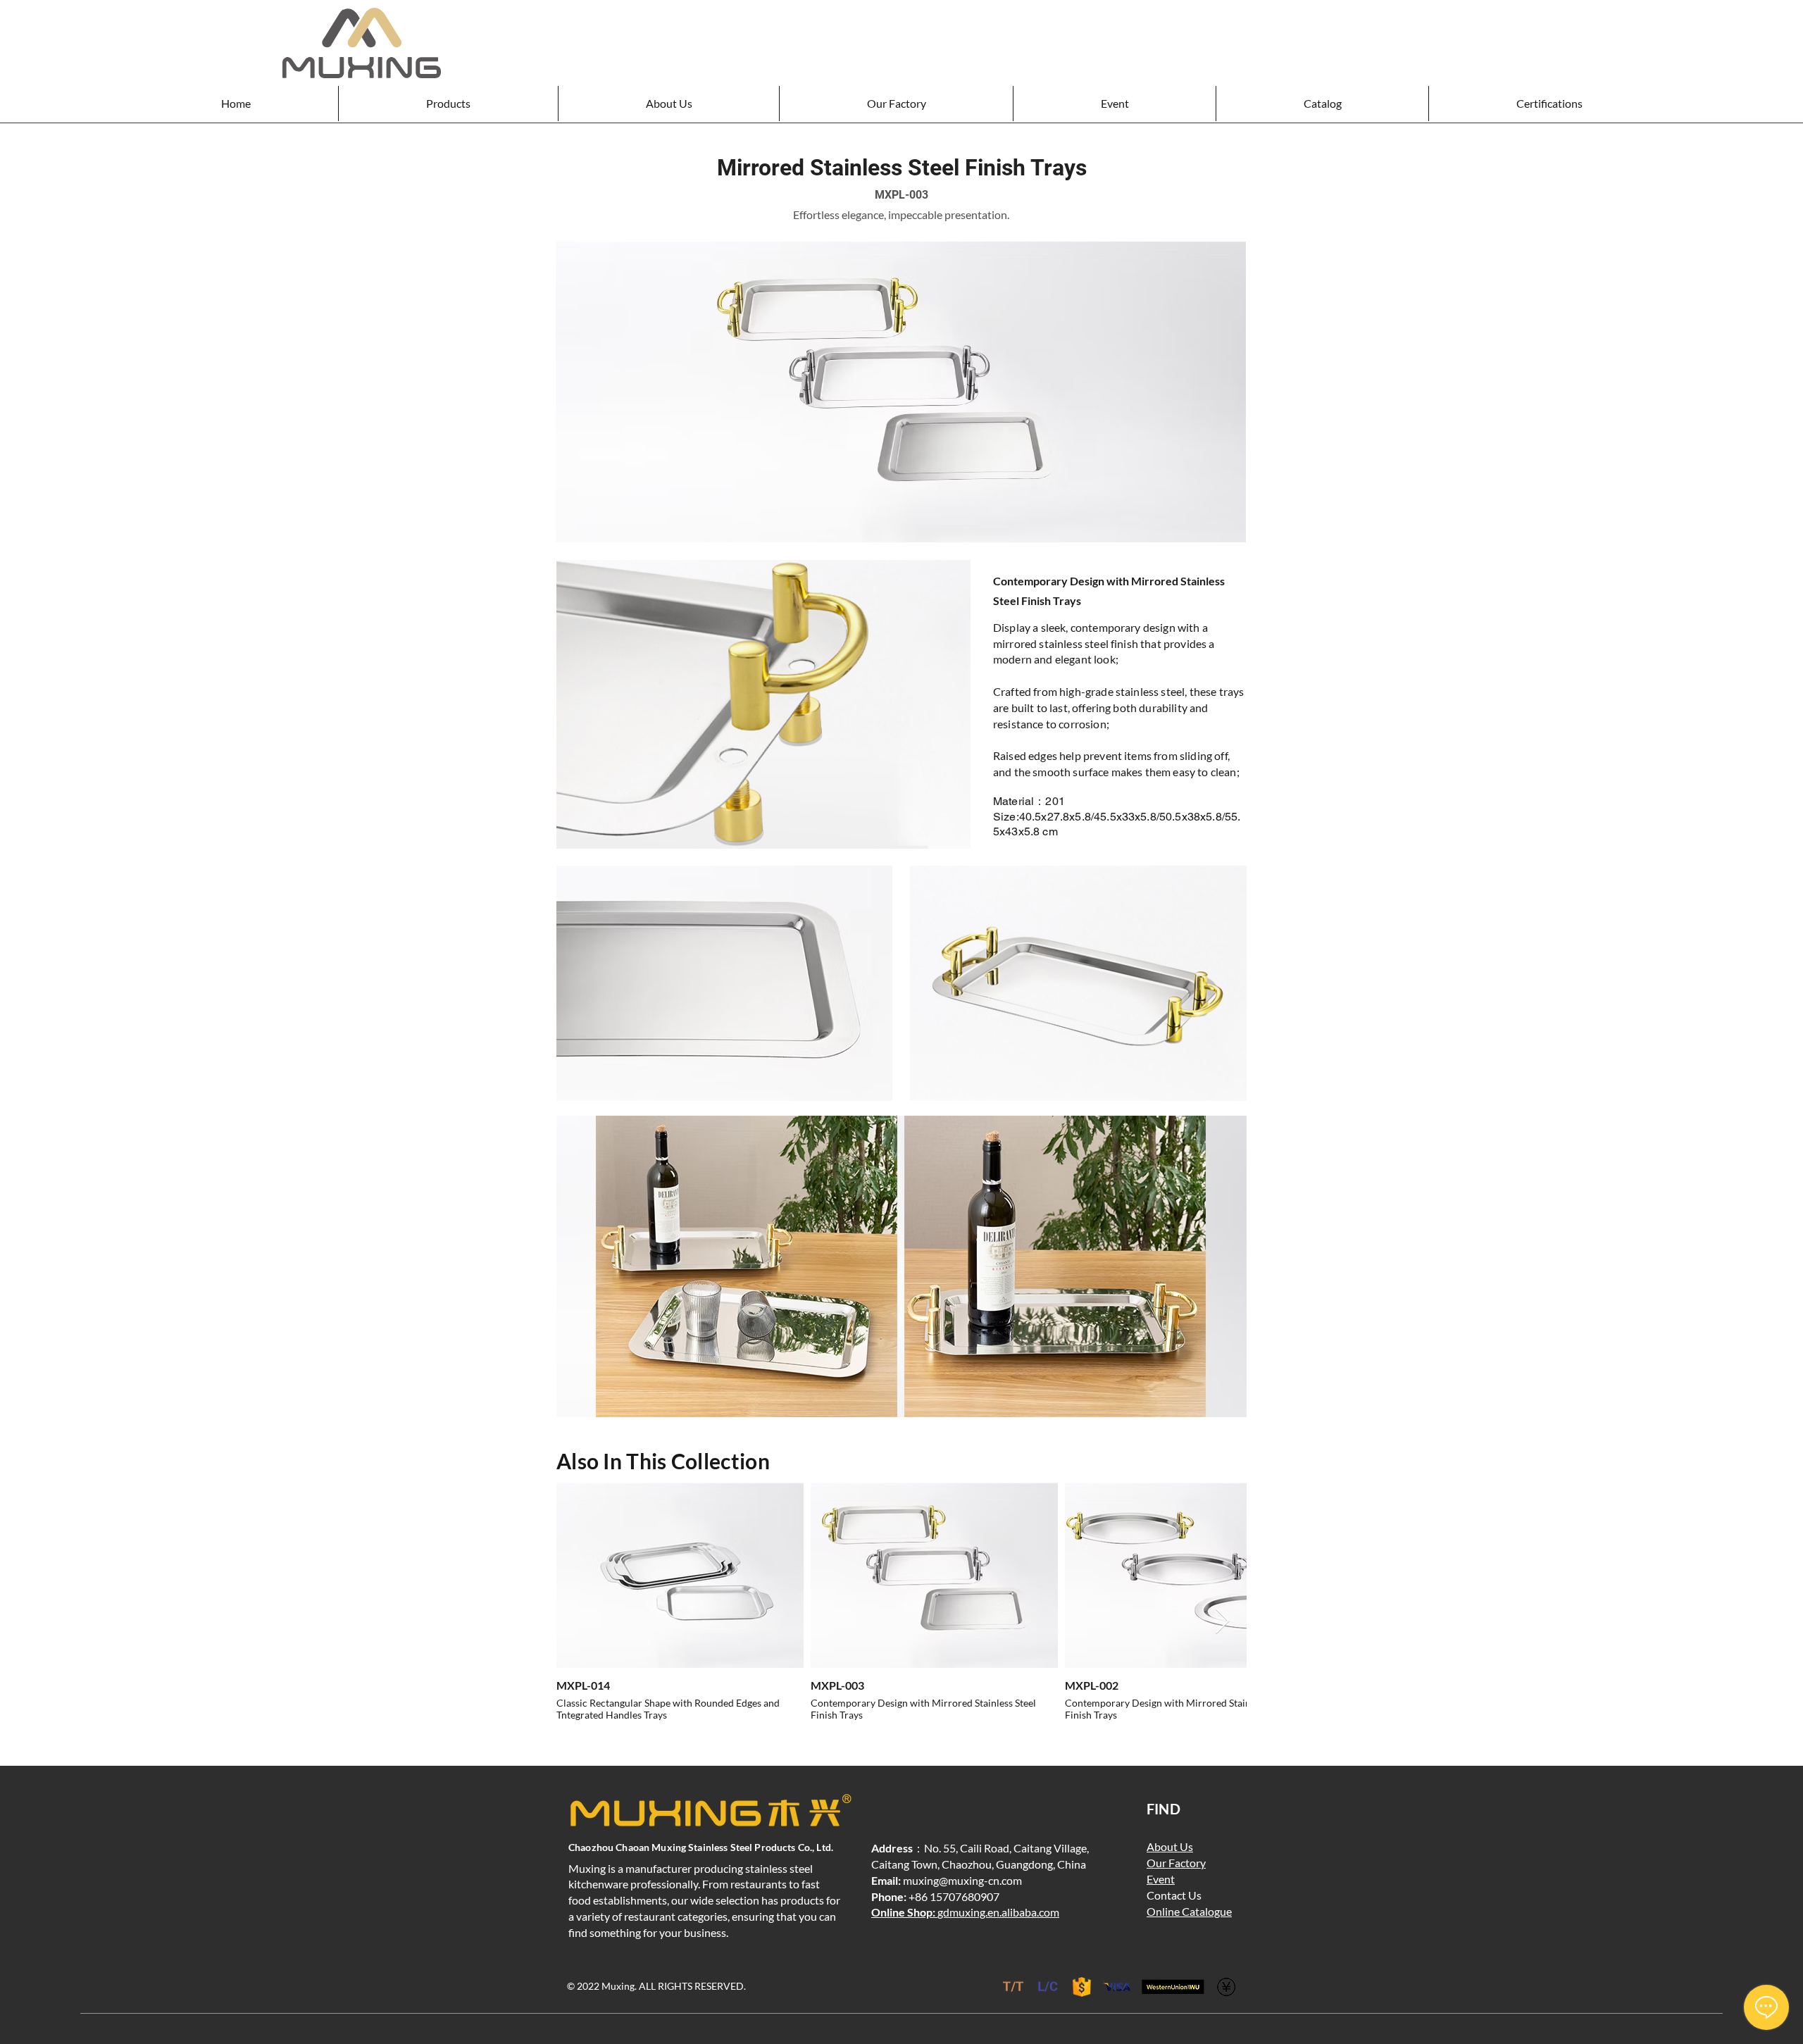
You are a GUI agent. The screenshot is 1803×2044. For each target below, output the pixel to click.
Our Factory (1176, 1863)
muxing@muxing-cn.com (962, 1880)
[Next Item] (1222, 1622)
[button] (448, 104)
